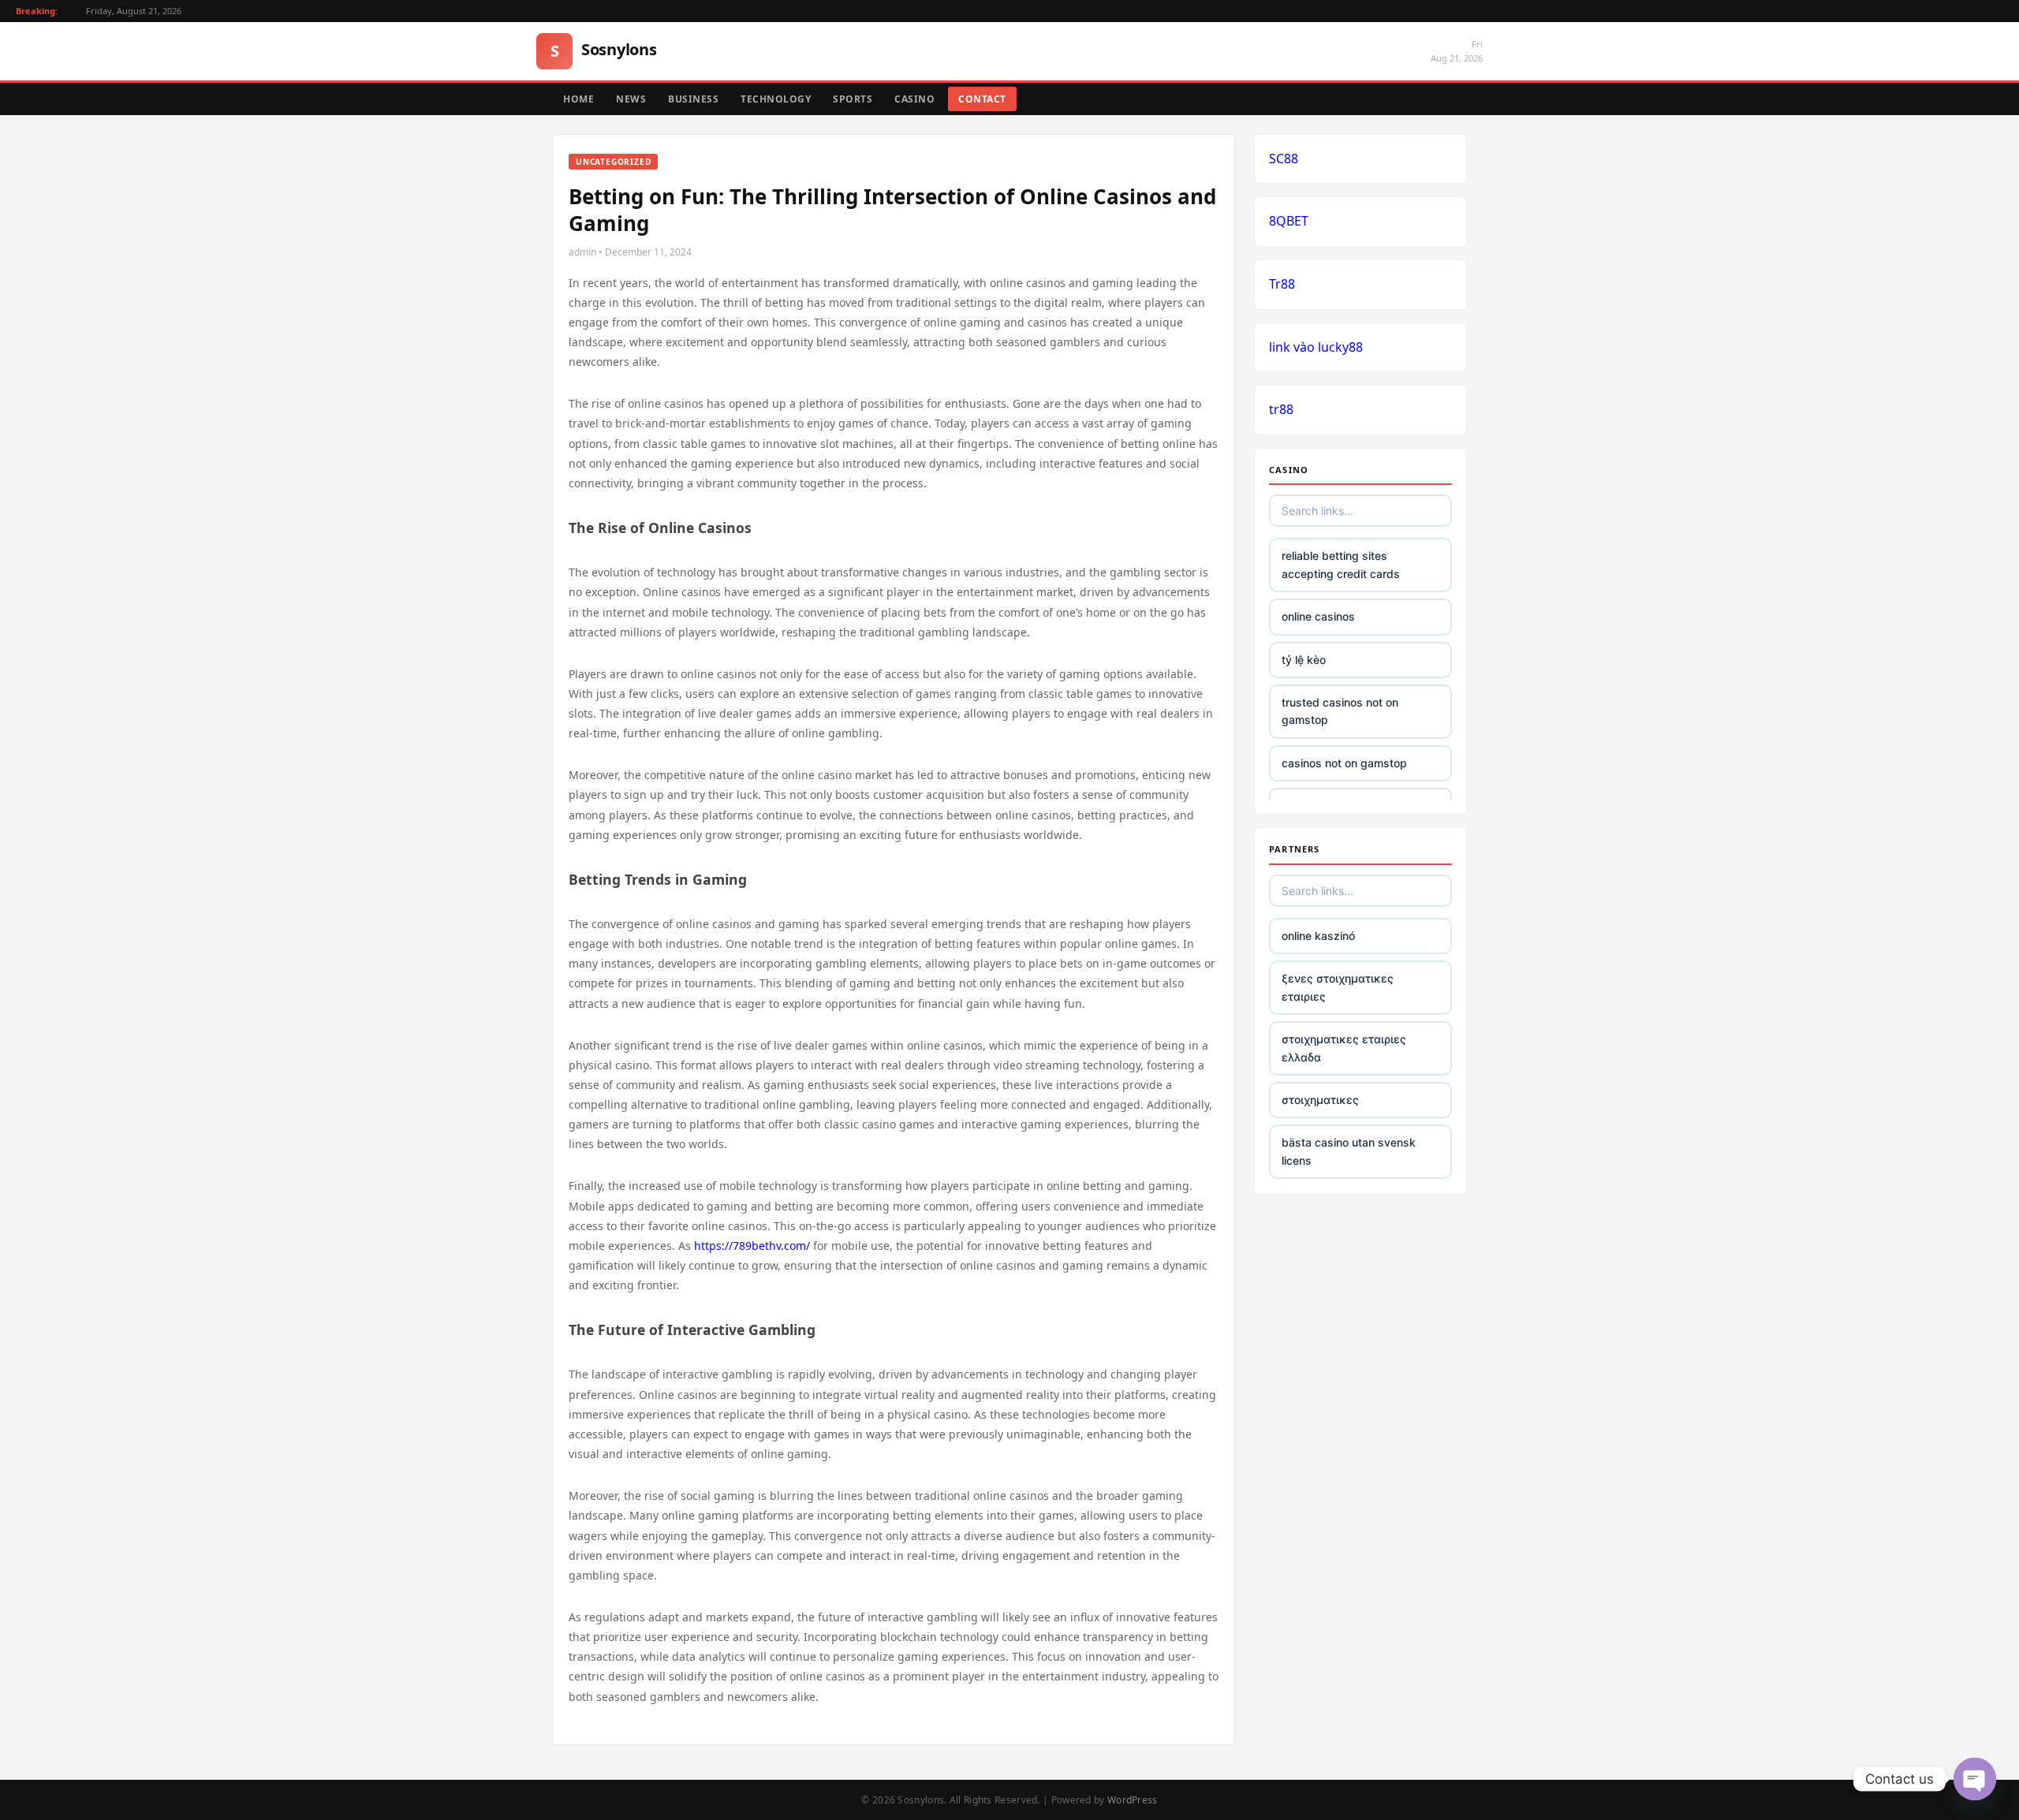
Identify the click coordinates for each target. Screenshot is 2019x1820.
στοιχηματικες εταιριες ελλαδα (1344, 1048)
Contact (982, 99)
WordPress (1133, 1800)
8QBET (1289, 221)
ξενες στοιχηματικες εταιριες (1338, 987)
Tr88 (1282, 284)
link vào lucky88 (1316, 347)
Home (578, 99)
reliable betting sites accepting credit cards (1341, 564)
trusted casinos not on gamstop (1340, 711)
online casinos (1318, 616)
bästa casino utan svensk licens (1349, 1151)
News (631, 99)
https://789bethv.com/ (752, 1246)
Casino (914, 99)
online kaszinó (1318, 936)
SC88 (1284, 159)
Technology (776, 99)
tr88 (1281, 409)
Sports (853, 99)
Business (693, 99)
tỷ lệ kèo (1304, 660)
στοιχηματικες (1320, 1100)
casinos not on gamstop (1344, 763)
